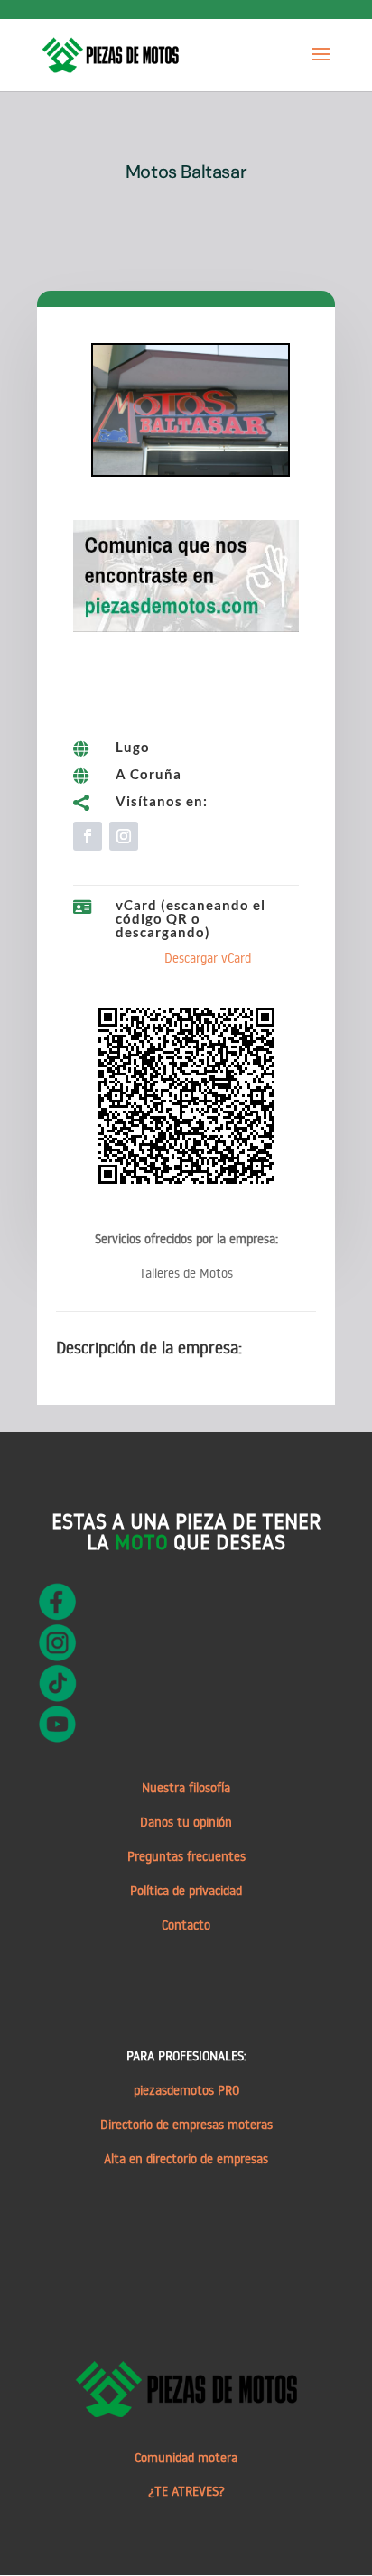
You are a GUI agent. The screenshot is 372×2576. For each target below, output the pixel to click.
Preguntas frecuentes (186, 1856)
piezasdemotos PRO (186, 2090)
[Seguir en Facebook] (88, 836)
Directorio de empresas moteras (186, 2125)
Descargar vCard (208, 958)
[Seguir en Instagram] (124, 836)
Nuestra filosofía (186, 1788)
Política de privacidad (186, 1891)
